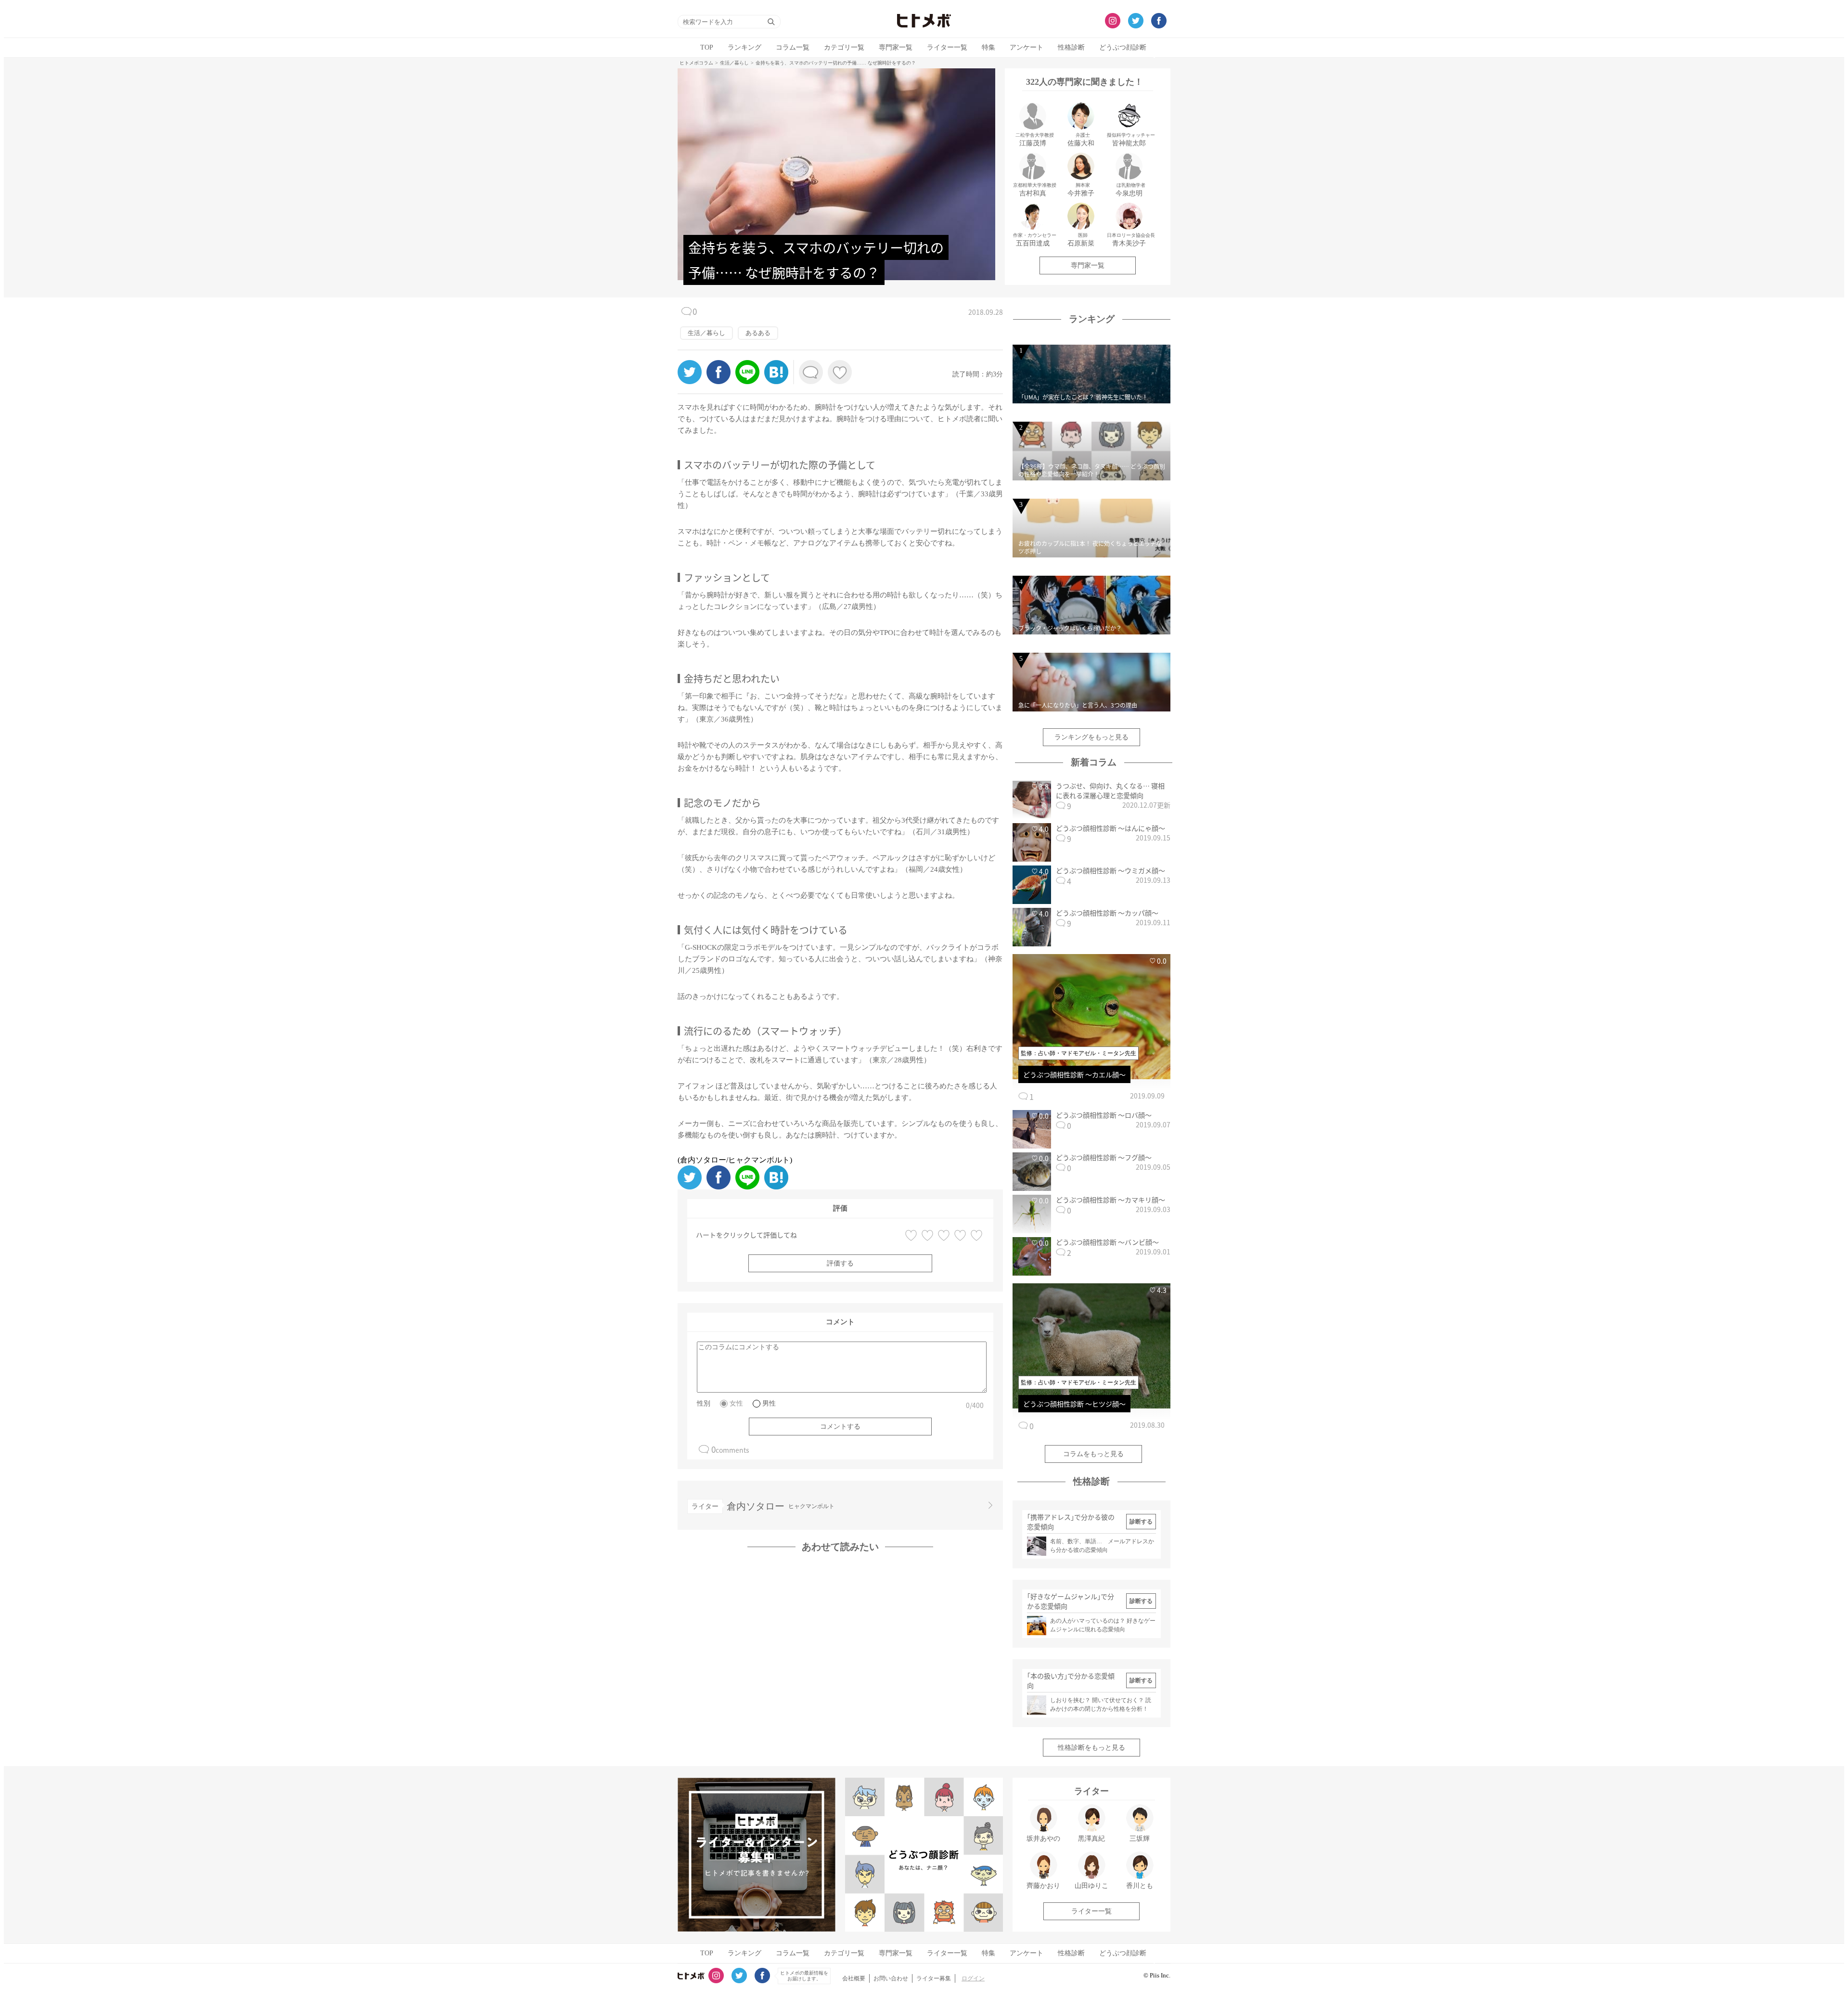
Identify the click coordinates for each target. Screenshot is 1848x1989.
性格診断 (1071, 47)
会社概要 (854, 1978)
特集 (988, 47)
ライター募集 (934, 1978)
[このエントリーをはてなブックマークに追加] (776, 381)
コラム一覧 (793, 47)
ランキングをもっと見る (1091, 737)
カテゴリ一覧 (844, 47)
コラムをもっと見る (1093, 1454)
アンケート (1027, 47)
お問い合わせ (891, 1978)
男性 (769, 1403)
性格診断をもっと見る (1091, 1748)
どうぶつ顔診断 (1123, 47)
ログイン (973, 1978)
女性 (736, 1403)
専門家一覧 (896, 47)
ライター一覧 (947, 47)
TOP (707, 47)
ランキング (744, 47)
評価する (840, 1263)
